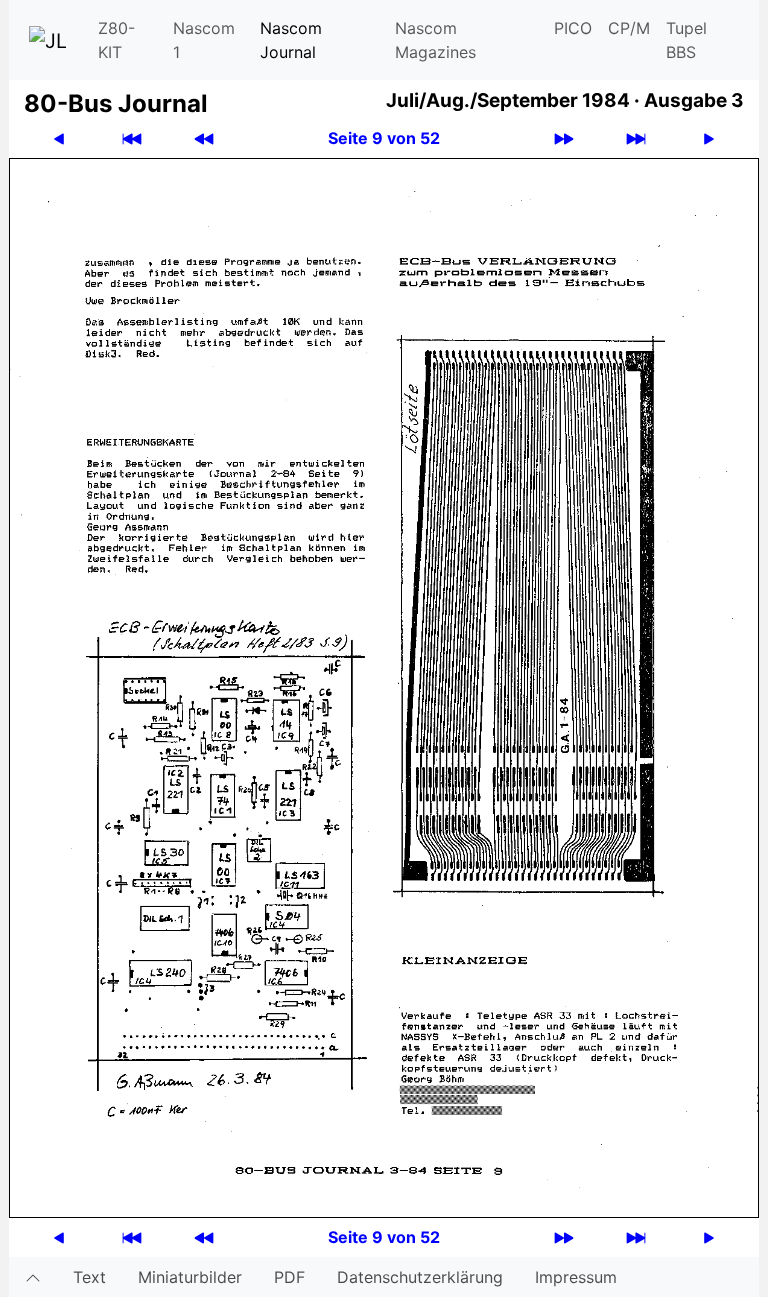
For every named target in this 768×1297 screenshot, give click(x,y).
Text (89, 1277)
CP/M (629, 28)
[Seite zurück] (59, 138)
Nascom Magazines (435, 40)
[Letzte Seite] (636, 138)
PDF (289, 1277)
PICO (573, 28)
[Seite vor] (709, 138)
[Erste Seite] (132, 138)
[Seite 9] (384, 686)
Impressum (576, 1277)
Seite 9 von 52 (384, 138)
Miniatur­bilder (190, 1277)
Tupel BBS (686, 40)
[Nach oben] (33, 1277)
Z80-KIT (116, 40)
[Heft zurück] (204, 138)
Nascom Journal (291, 40)
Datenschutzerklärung (420, 1277)
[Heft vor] (564, 138)
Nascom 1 (204, 40)
